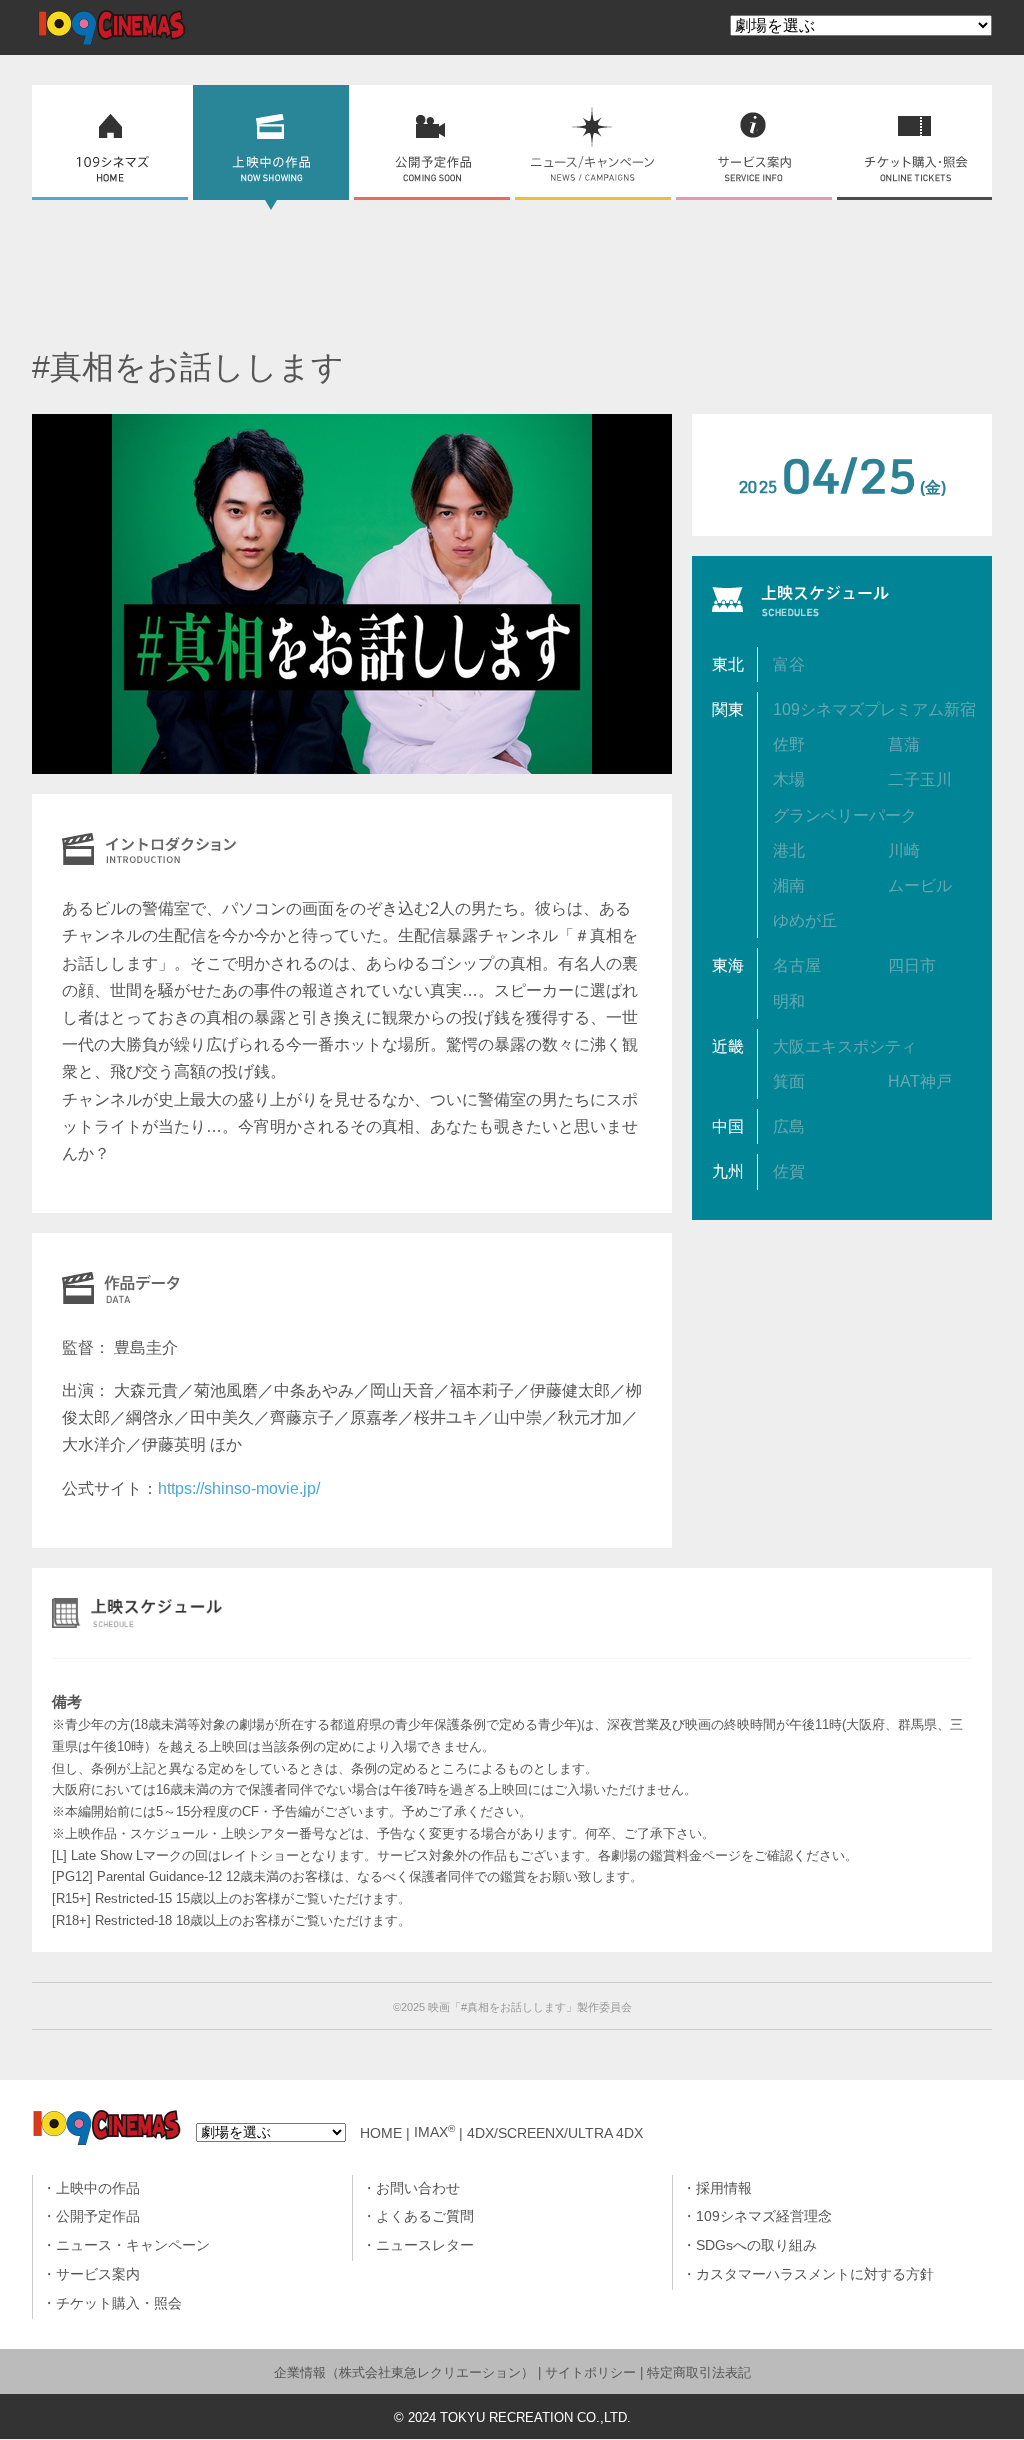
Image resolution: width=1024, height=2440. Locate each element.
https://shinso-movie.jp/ (239, 1488)
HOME (381, 2132)
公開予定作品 (98, 2216)
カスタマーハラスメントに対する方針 (815, 2274)
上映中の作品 (98, 2188)
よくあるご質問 (425, 2216)
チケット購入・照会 (119, 2303)
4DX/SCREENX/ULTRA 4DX (555, 2132)
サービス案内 (98, 2274)
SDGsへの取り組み (756, 2245)
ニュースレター (425, 2245)
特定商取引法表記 (699, 2372)
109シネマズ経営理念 (764, 2216)
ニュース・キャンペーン (133, 2245)
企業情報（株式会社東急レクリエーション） (404, 2372)
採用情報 (724, 2188)
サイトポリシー (590, 2372)
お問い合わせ (418, 2188)
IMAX (434, 2132)
